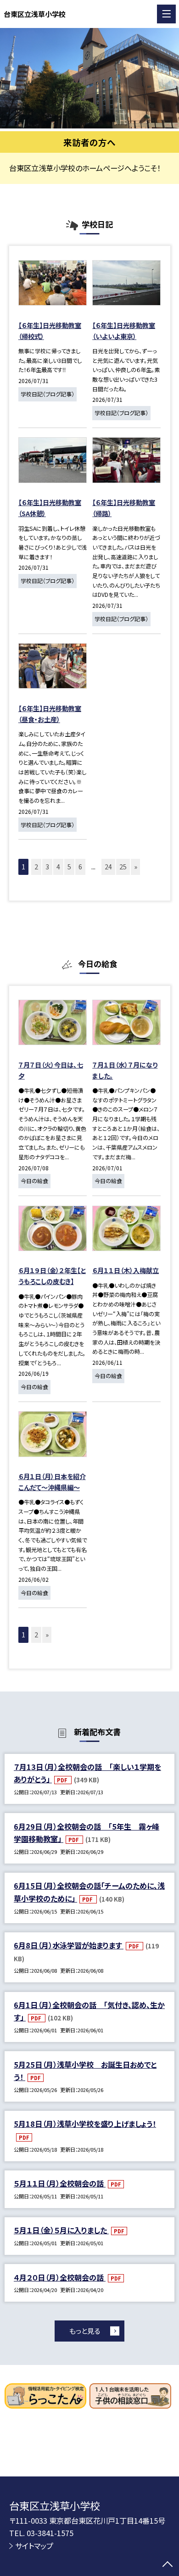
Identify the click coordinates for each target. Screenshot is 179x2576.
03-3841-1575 (50, 2533)
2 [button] (36, 867)
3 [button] (47, 867)
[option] (89, 78)
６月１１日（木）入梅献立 (126, 1270)
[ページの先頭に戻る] (168, 2565)
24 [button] (108, 867)
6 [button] (80, 867)
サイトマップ (34, 2546)
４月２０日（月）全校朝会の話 (60, 2277)
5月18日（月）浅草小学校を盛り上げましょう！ (85, 2124)
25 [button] (123, 867)
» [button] (136, 867)
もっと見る (85, 2331)
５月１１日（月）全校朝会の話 (60, 2183)
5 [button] (69, 867)
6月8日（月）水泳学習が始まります (69, 1945)
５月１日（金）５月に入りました (61, 2230)
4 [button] (58, 867)
